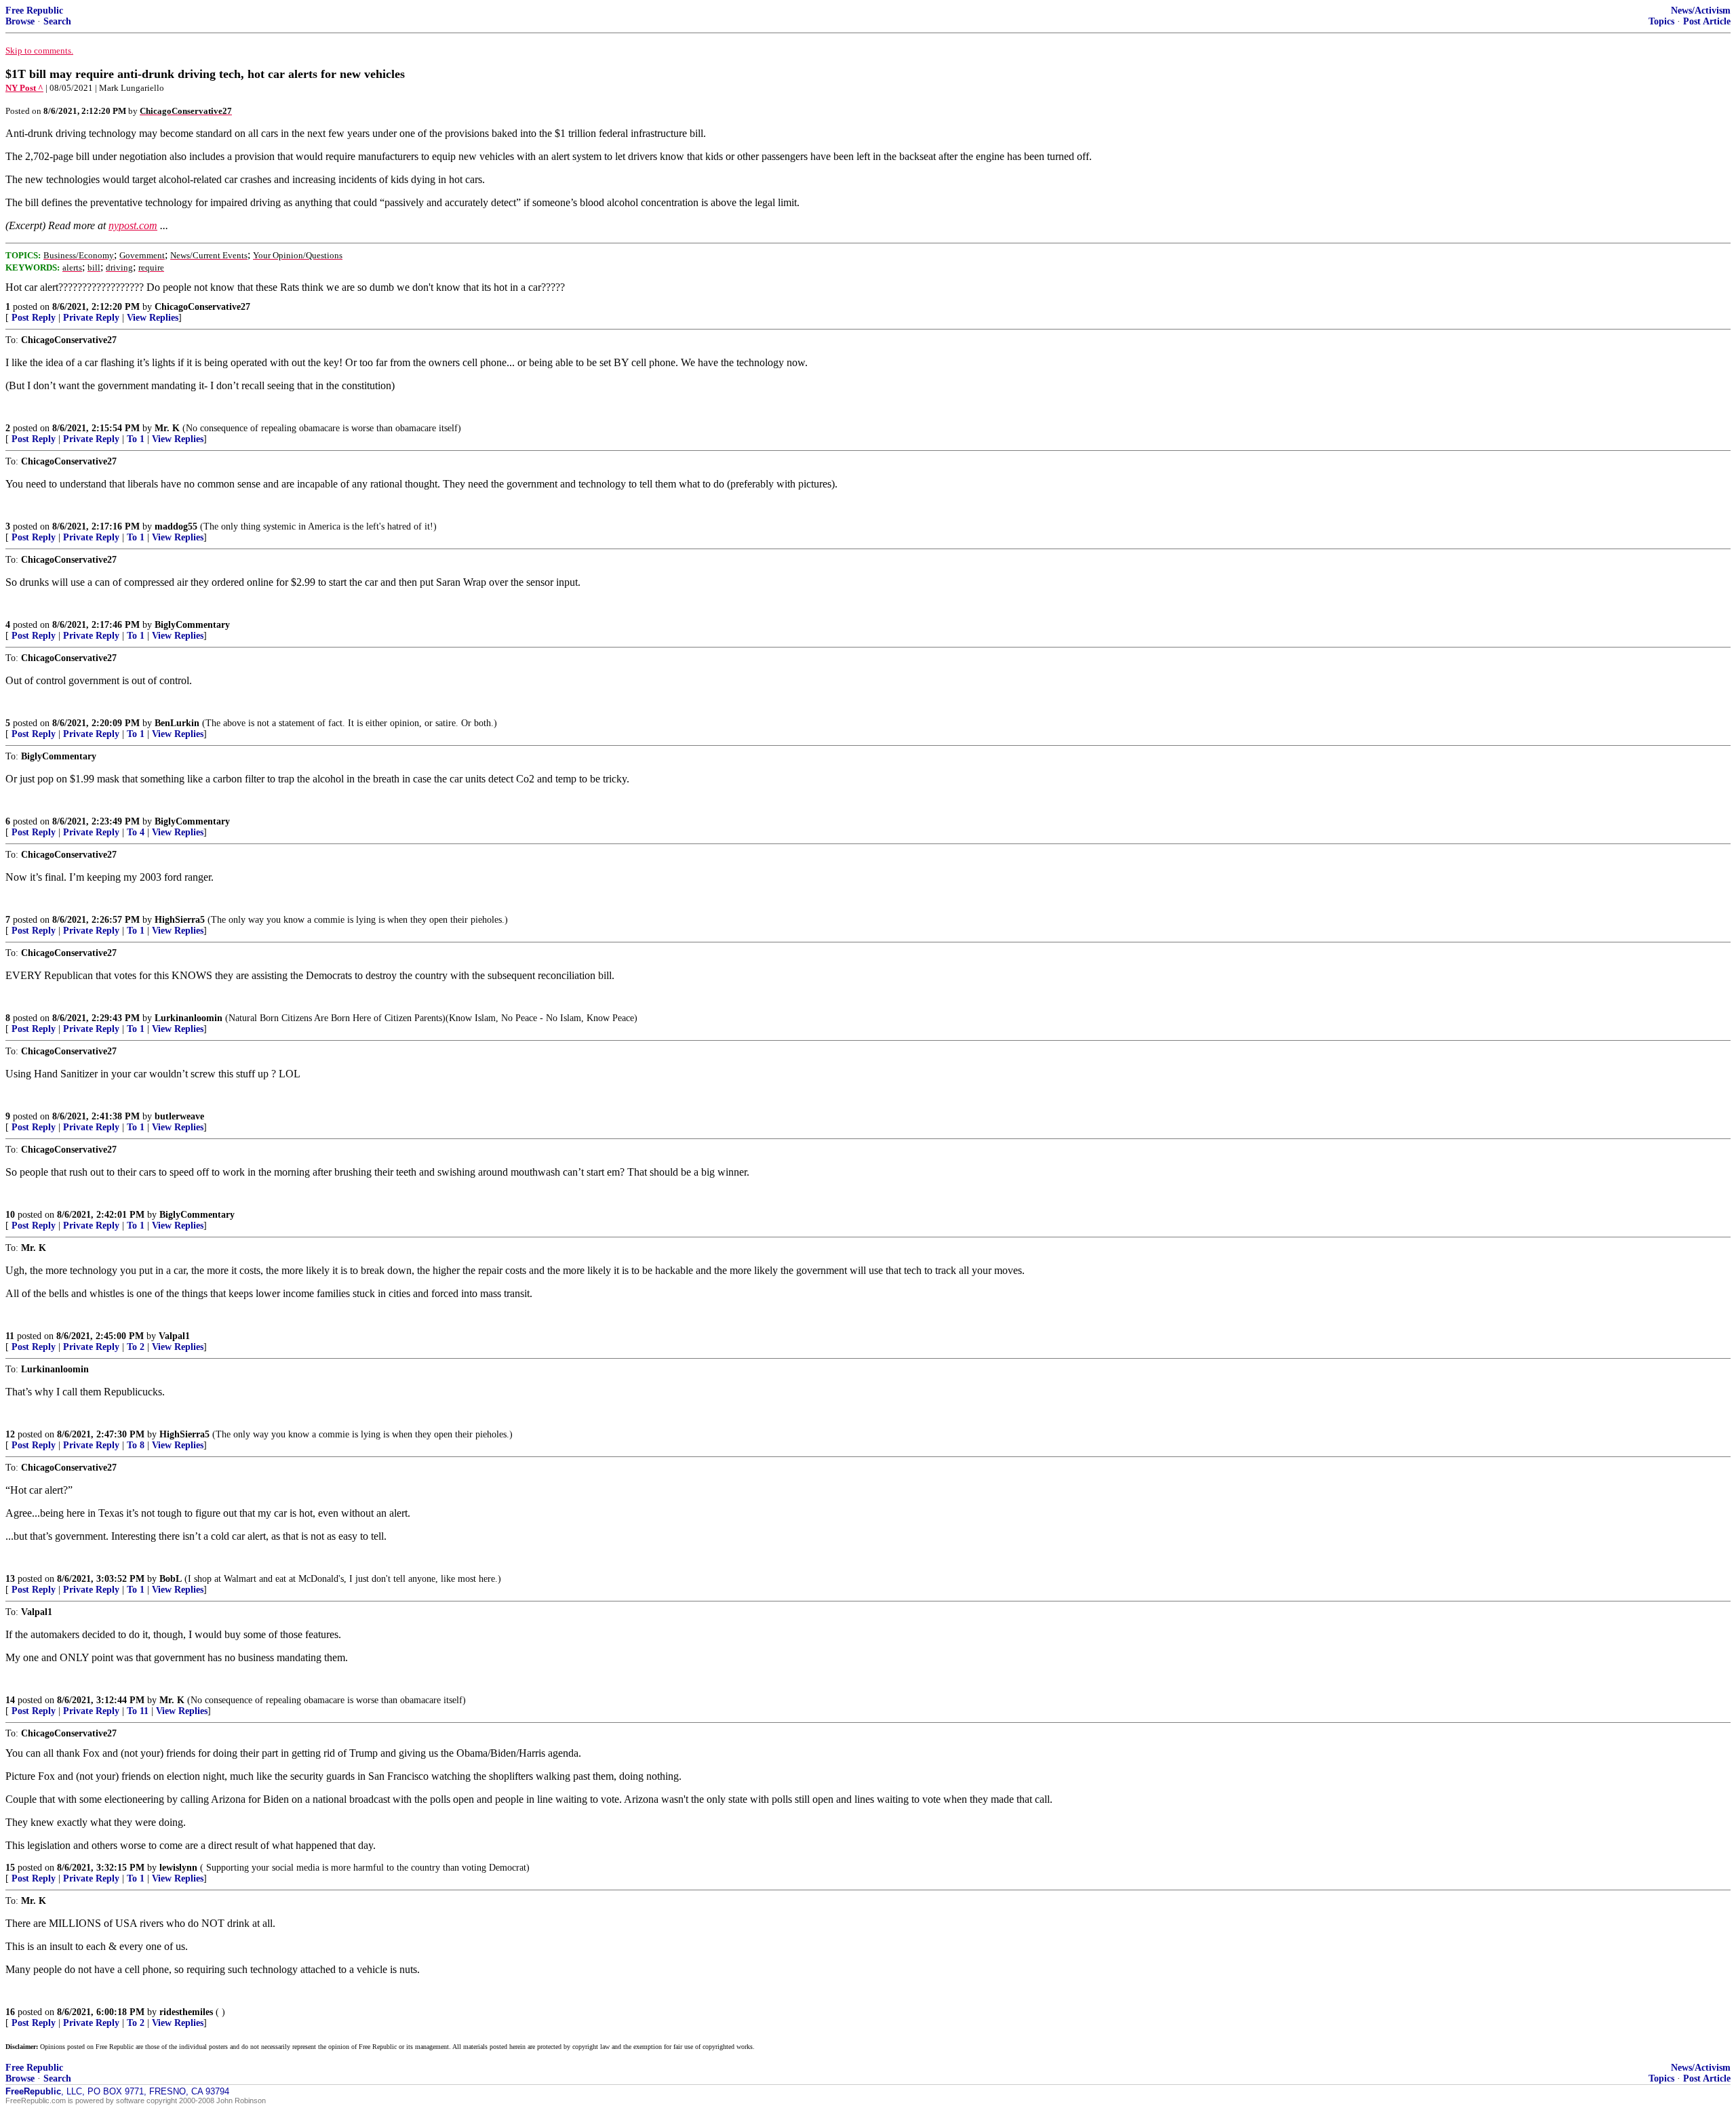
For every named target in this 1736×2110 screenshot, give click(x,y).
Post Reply (34, 318)
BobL (171, 1579)
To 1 (136, 439)
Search (57, 21)
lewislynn (178, 1868)
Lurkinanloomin (189, 1018)
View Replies (153, 318)
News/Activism (1701, 11)
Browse (20, 21)
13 (10, 1579)
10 (10, 1215)
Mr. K (167, 428)
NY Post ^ (24, 88)
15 (10, 1868)
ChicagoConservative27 (202, 307)
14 (10, 1700)
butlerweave (179, 1116)
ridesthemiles (186, 2012)
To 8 (136, 1445)
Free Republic (34, 11)
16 (10, 2012)
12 (10, 1434)
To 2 (136, 1347)
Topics (1661, 21)
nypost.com (133, 225)
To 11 (138, 1711)
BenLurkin (177, 723)
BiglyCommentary (192, 625)
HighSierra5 (180, 920)
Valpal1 (174, 1336)
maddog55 (176, 526)
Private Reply (91, 318)
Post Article (1707, 21)
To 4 (136, 832)
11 (10, 1336)
